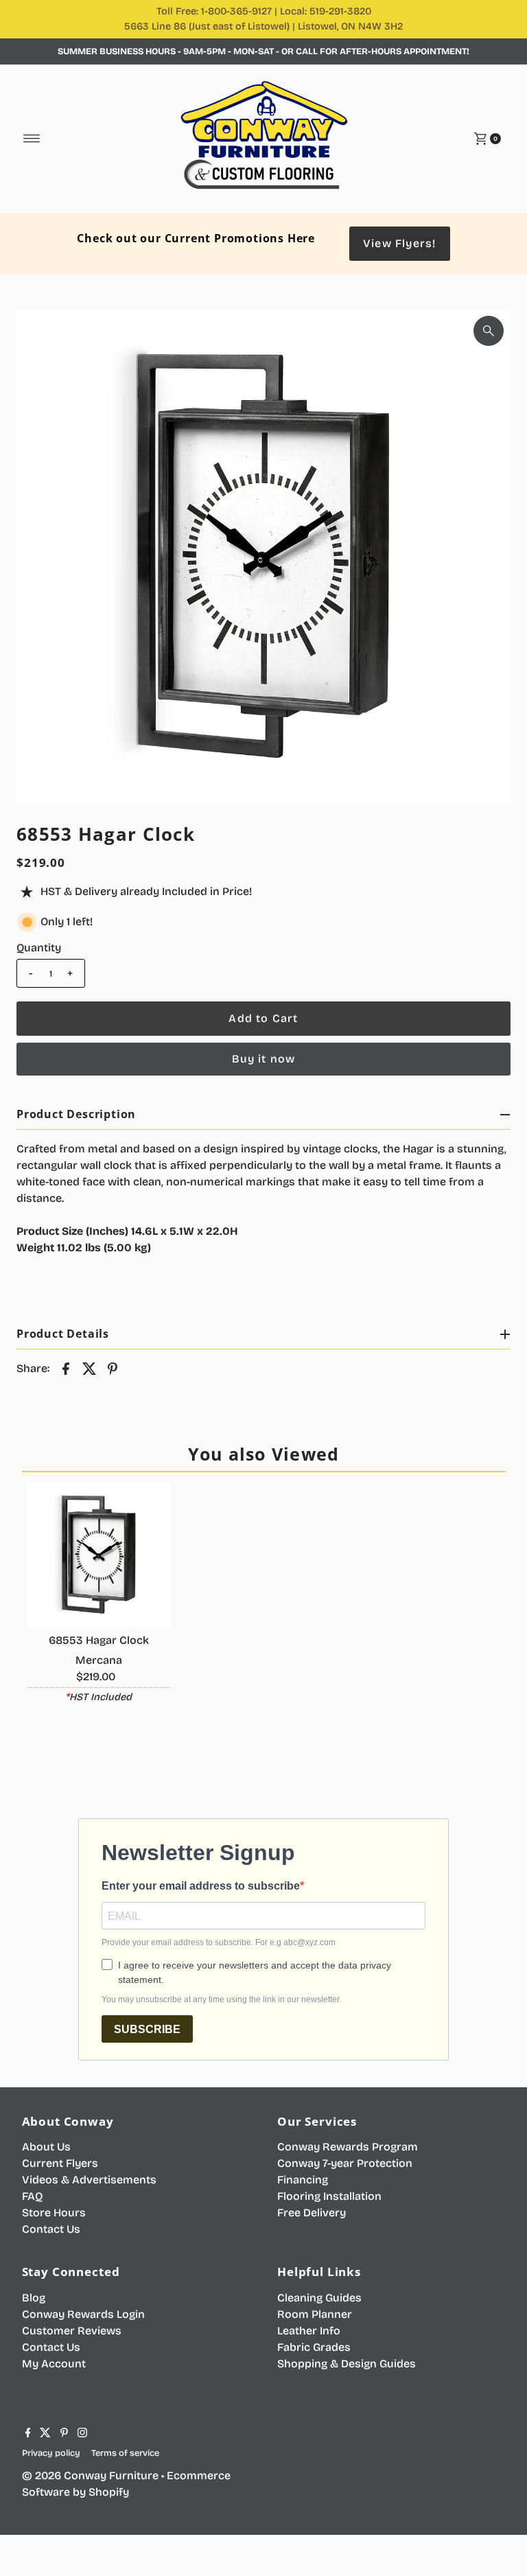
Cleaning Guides (319, 2298)
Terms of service (125, 2453)
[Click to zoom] (489, 331)
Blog (34, 2298)
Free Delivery (312, 2213)
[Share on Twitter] (89, 1368)
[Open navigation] (32, 139)
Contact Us (51, 2229)
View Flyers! (399, 243)
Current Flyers (60, 2163)
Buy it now (264, 1059)
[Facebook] (28, 2434)
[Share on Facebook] (66, 1368)
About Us (46, 2147)
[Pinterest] (64, 2434)
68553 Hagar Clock (99, 1640)
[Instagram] (82, 2434)
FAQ (32, 2196)
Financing (303, 2180)
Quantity (39, 948)
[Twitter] (45, 2434)
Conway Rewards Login (83, 2314)
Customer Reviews (72, 2331)
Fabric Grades (314, 2347)
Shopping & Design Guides (347, 2364)
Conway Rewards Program (348, 2147)
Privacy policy (51, 2453)
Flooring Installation (329, 2196)
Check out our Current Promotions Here (196, 238)
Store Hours (54, 2213)
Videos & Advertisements (89, 2180)
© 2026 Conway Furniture (90, 2475)
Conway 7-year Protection (345, 2163)
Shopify (109, 2492)
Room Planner (315, 2314)
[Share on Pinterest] (113, 1368)
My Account (54, 2364)
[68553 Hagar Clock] (99, 1555)
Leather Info (309, 2331)
